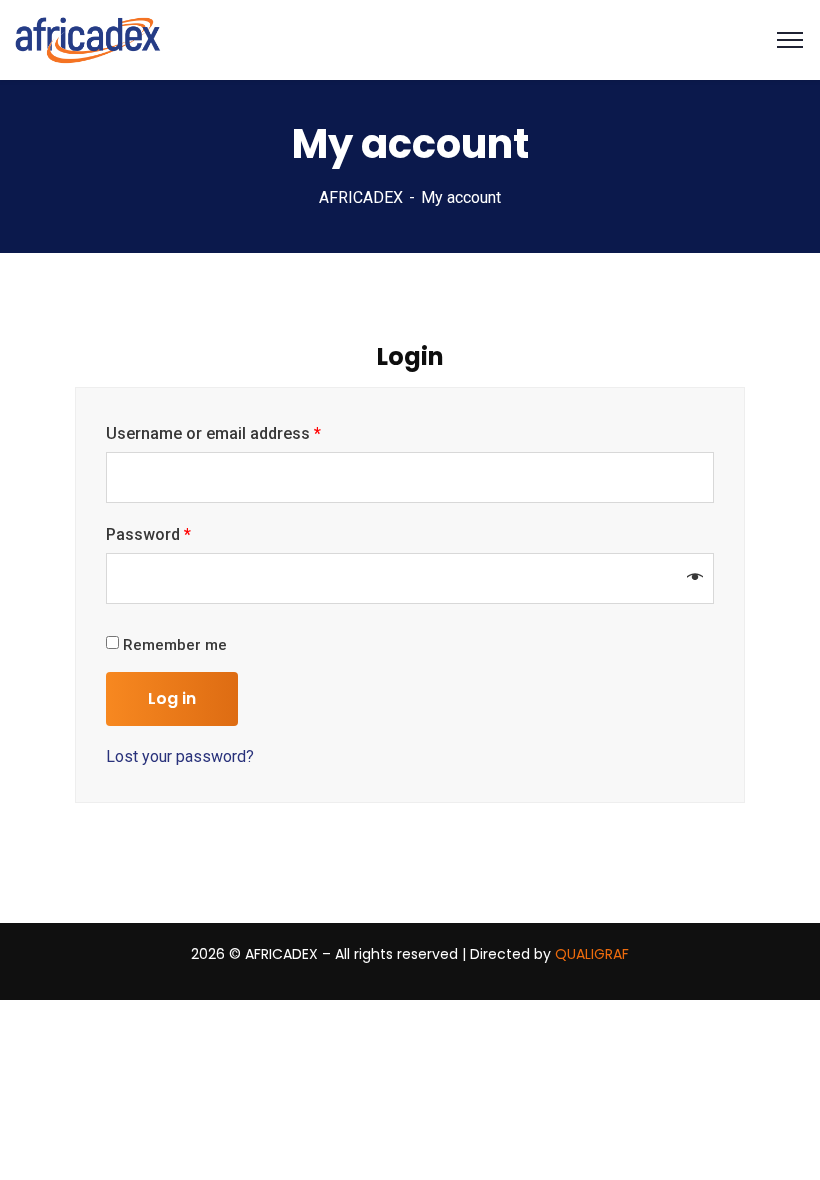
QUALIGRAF (592, 954)
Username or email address (213, 433)
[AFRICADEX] (88, 38)
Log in (172, 698)
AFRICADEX (361, 197)
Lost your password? (180, 756)
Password (148, 534)
